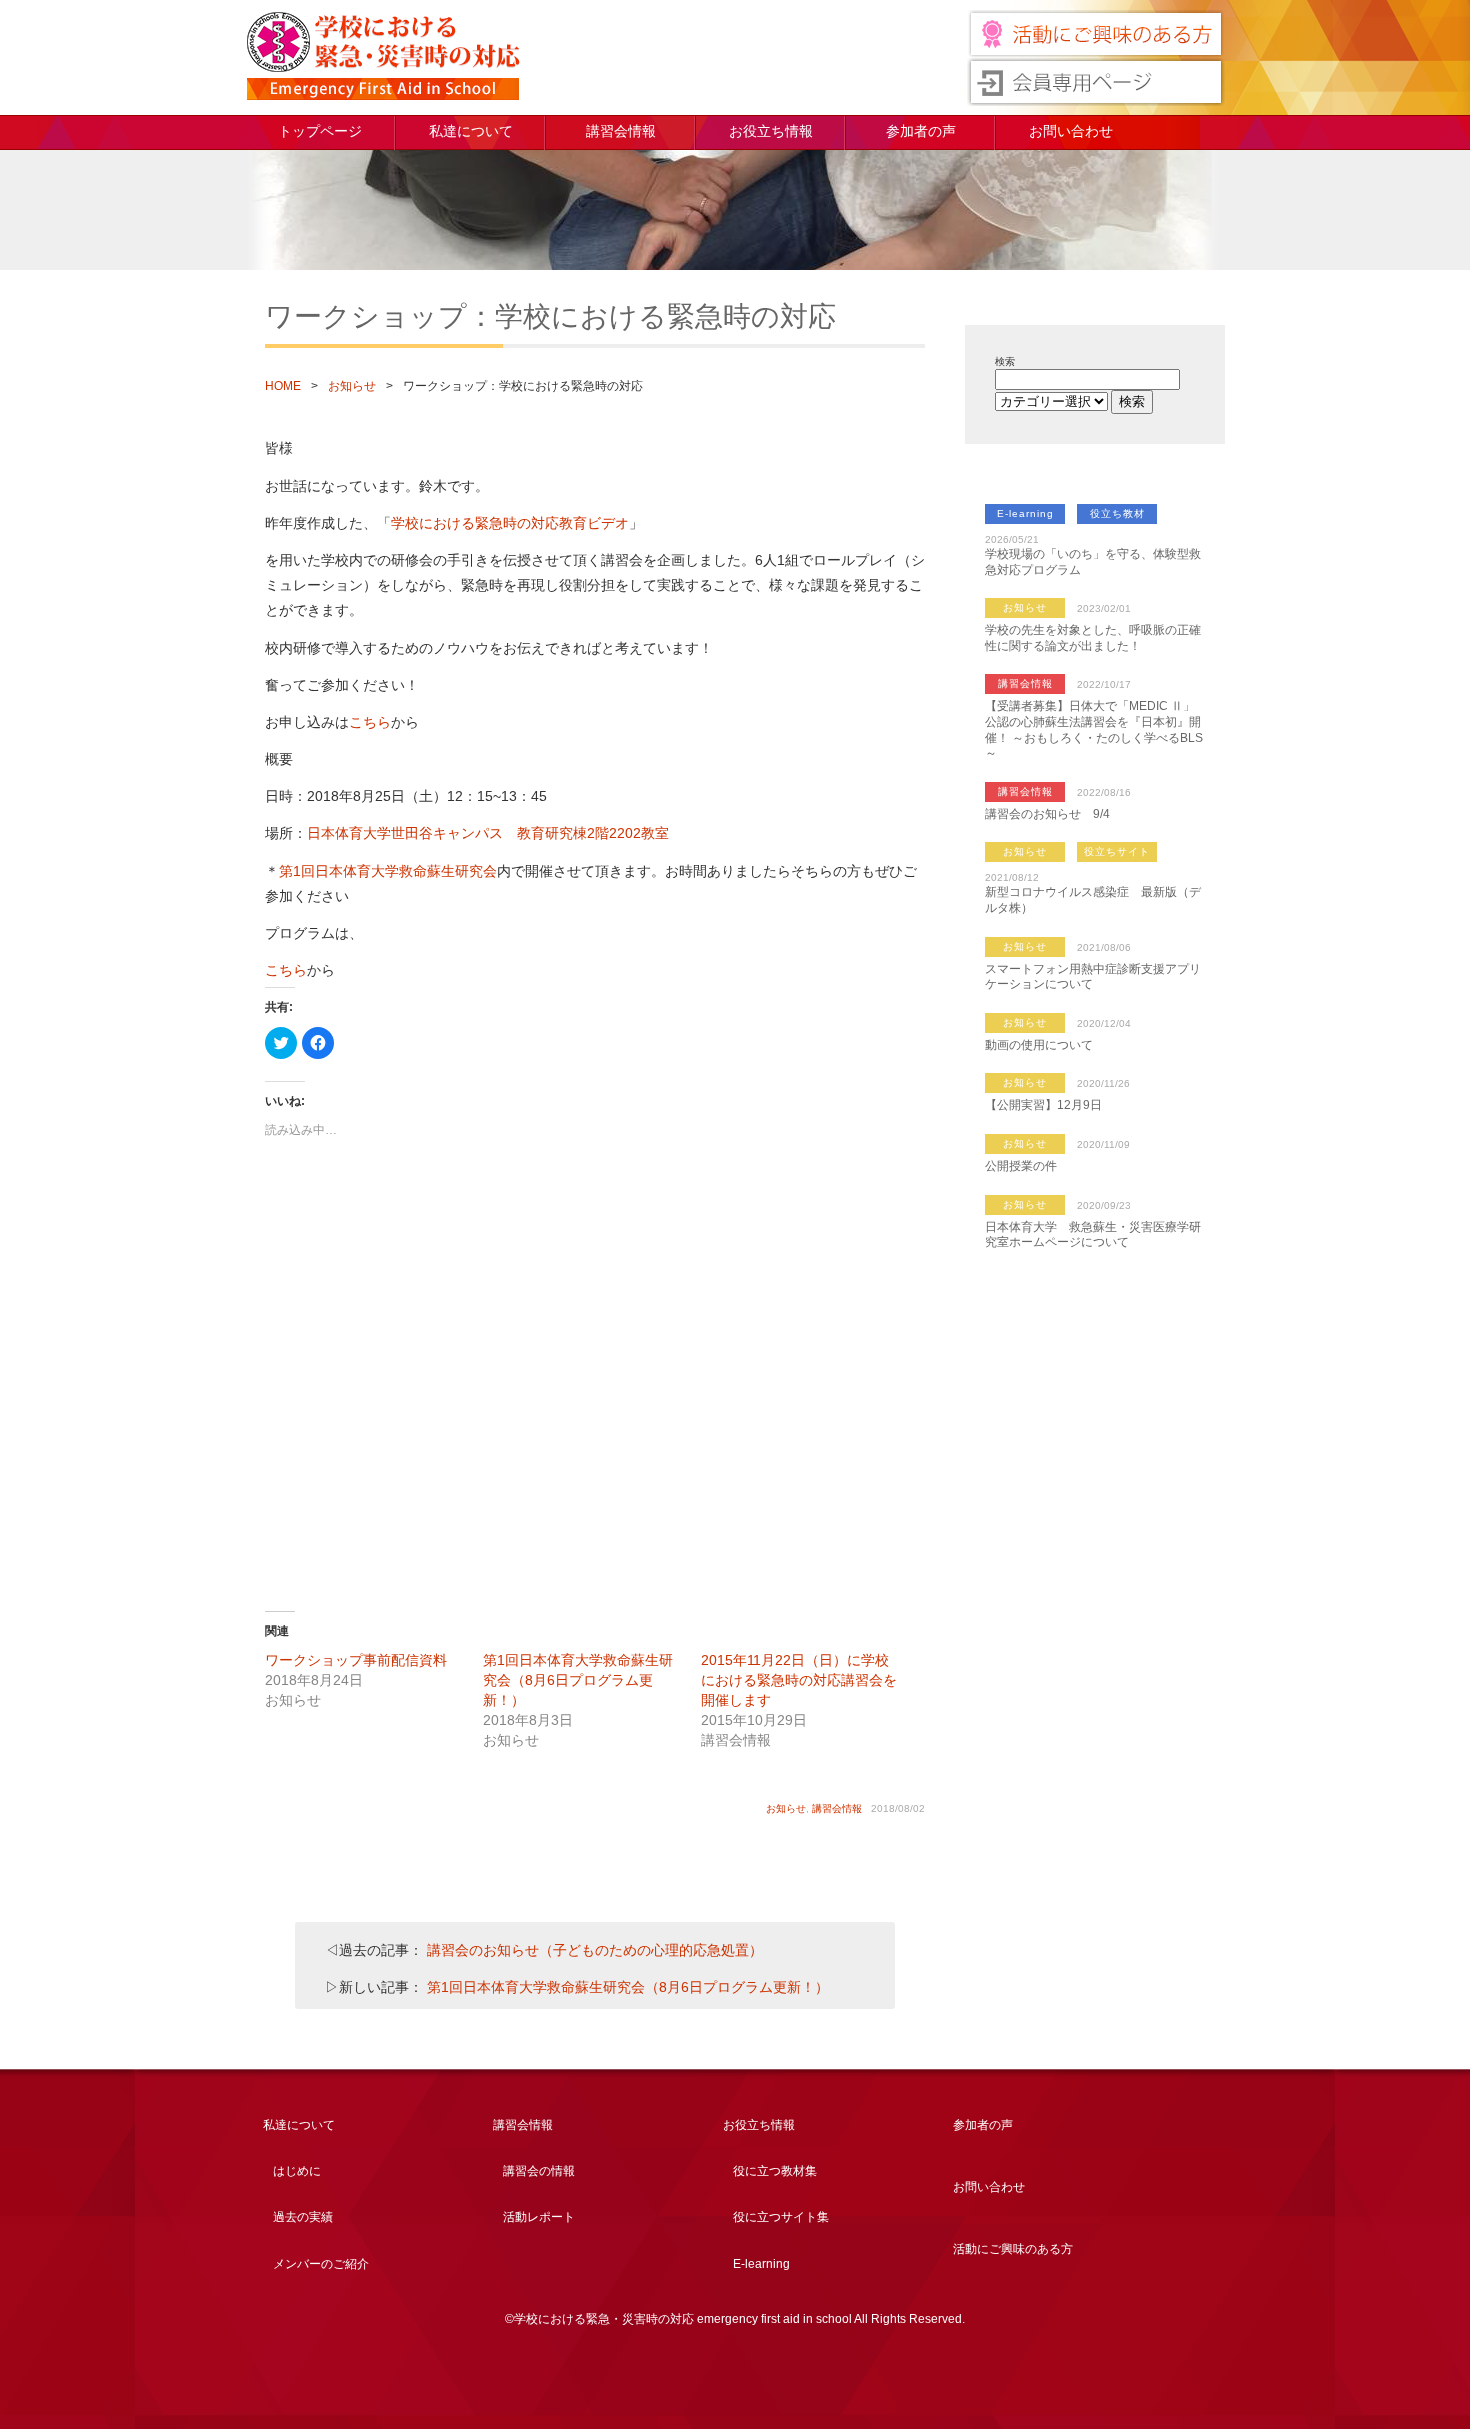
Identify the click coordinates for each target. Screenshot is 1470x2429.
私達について (471, 131)
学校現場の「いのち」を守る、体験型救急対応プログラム (1093, 562)
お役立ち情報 (771, 131)
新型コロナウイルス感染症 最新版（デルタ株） (1093, 900)
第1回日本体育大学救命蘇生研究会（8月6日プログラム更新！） (578, 1680)
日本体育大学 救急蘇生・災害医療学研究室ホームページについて (1093, 1235)
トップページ (320, 131)
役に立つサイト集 (781, 2217)
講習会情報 (621, 131)
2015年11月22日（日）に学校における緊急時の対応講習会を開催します (799, 1680)
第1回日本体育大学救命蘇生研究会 (388, 871)
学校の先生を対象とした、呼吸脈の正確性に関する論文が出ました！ (1093, 638)
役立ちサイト (1117, 851)
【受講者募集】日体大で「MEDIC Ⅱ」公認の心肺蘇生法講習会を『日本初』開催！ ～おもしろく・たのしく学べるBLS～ (1094, 729)
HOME (283, 386)
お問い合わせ (1071, 131)
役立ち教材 (1117, 513)
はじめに (297, 2171)
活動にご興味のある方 (1013, 2249)
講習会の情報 (539, 2171)
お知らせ (352, 386)
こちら (370, 722)
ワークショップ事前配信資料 (356, 1660)
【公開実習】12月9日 (1043, 1105)
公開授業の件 (1021, 1166)
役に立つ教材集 (775, 2171)
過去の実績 (303, 2217)
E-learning (1025, 513)
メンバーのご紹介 (321, 2264)
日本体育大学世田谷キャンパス (405, 833)
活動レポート (539, 2217)
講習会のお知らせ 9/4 (1047, 814)
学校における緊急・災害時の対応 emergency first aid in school (383, 56)
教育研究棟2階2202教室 (593, 833)
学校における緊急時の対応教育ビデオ (510, 523)
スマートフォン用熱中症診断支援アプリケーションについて (1093, 977)
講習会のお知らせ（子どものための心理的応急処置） (595, 1950)
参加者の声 (921, 131)
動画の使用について (1039, 1045)
